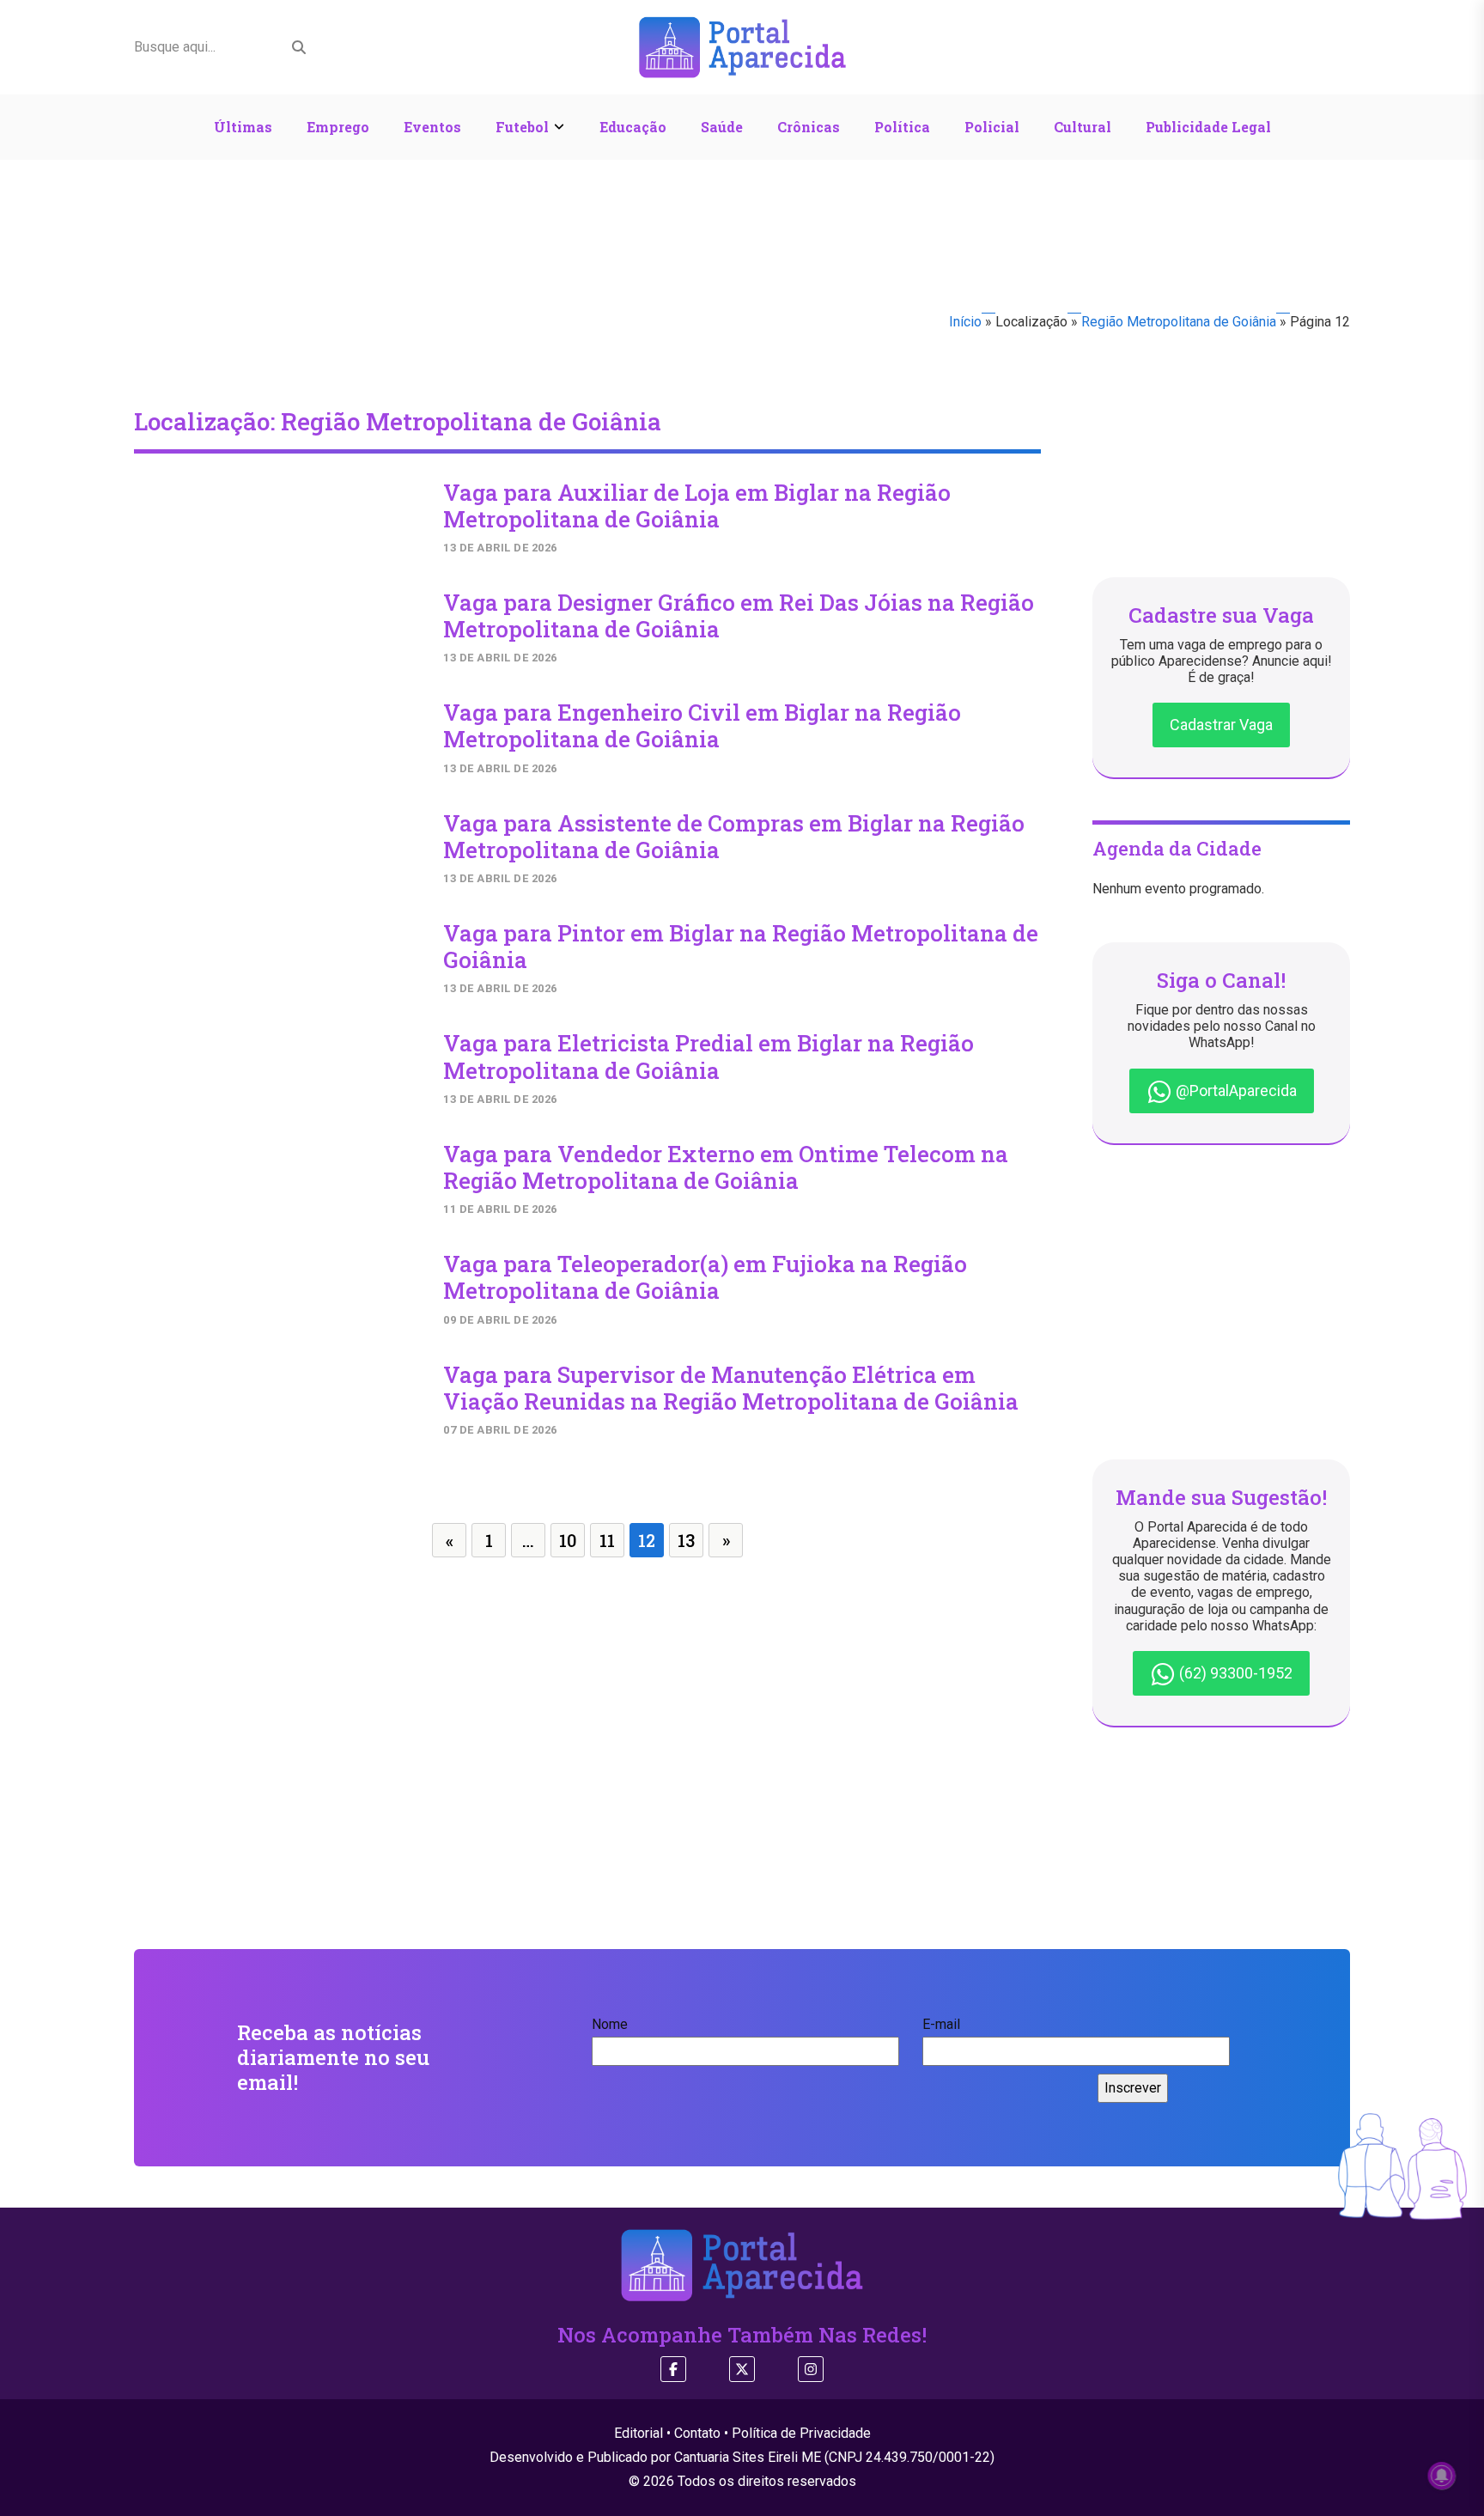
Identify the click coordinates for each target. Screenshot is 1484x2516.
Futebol (522, 127)
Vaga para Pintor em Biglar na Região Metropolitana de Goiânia (741, 946)
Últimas (243, 127)
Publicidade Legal (1208, 127)
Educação (633, 127)
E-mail (941, 2024)
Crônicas (809, 127)
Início (965, 322)
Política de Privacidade (801, 2433)
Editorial (639, 2433)
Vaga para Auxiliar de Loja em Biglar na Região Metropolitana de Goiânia (697, 506)
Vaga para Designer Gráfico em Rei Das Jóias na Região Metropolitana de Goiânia (739, 615)
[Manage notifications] (1442, 2476)
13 (686, 1540)
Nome (610, 2024)
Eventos (432, 127)
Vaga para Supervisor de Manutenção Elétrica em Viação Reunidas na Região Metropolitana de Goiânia (731, 1388)
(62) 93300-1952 (1234, 1673)
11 (607, 1540)
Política (902, 127)
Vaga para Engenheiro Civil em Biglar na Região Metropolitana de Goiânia (702, 725)
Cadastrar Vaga (1221, 725)
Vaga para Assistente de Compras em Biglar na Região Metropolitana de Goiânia (734, 836)
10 (568, 1540)
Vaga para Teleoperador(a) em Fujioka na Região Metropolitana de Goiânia (705, 1277)
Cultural (1083, 127)
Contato (697, 2433)
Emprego (338, 127)
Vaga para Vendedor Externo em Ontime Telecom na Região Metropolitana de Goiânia (726, 1167)
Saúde (722, 127)
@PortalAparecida (1235, 1090)
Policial (992, 127)
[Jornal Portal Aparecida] (742, 46)
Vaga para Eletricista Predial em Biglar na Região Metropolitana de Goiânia (709, 1056)
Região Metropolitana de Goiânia (1179, 322)
